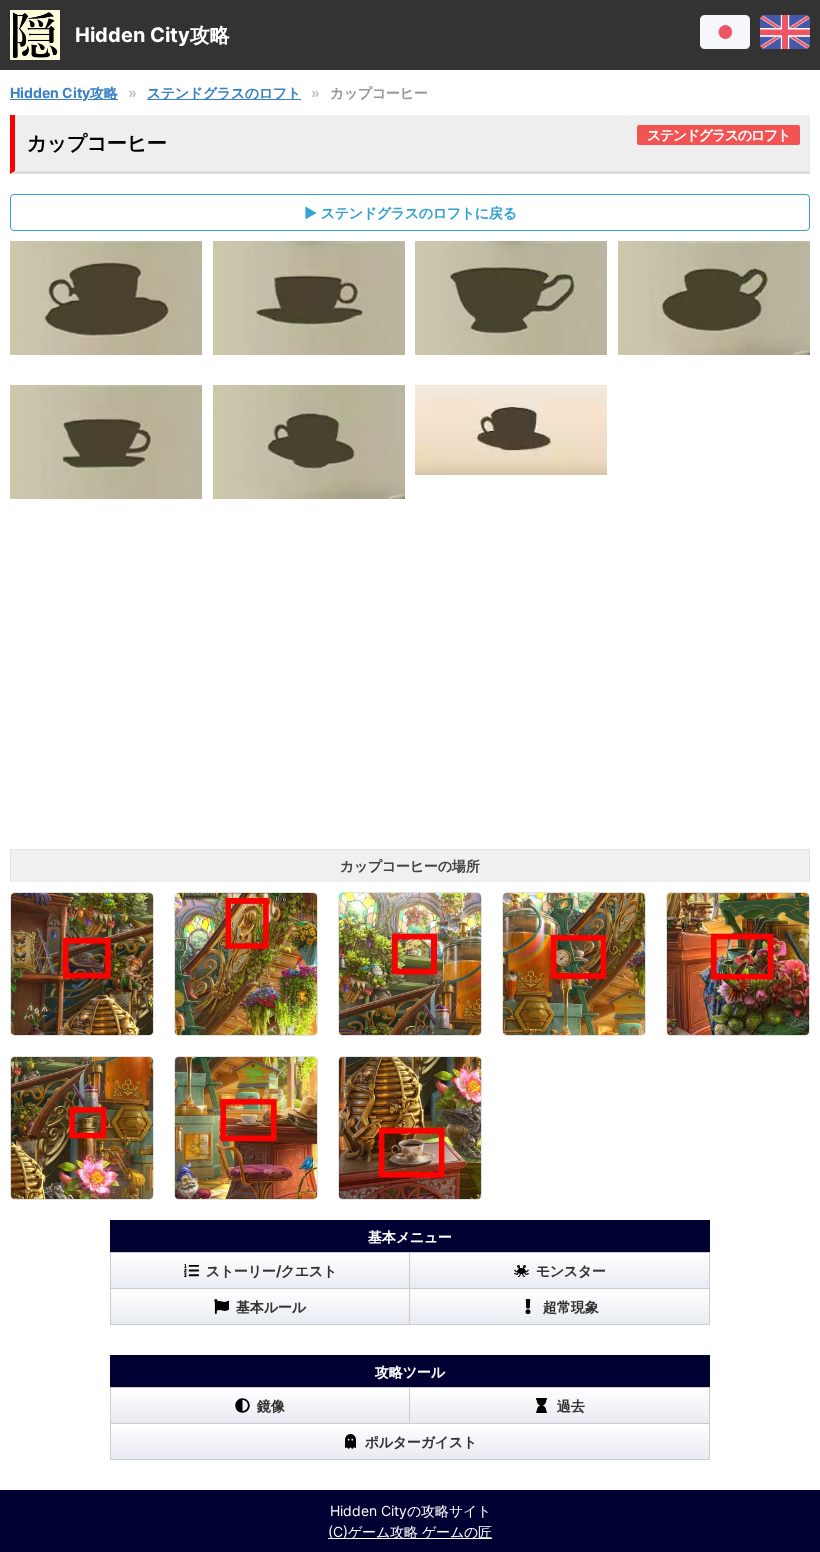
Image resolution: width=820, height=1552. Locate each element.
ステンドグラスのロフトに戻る (419, 212)
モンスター (571, 1270)
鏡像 (271, 1405)
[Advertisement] (410, 689)
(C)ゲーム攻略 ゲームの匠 (410, 1531)
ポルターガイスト (421, 1441)
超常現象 (571, 1306)
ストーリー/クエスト (271, 1270)
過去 (571, 1405)
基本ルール (271, 1306)
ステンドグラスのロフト (224, 92)
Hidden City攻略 (64, 92)
